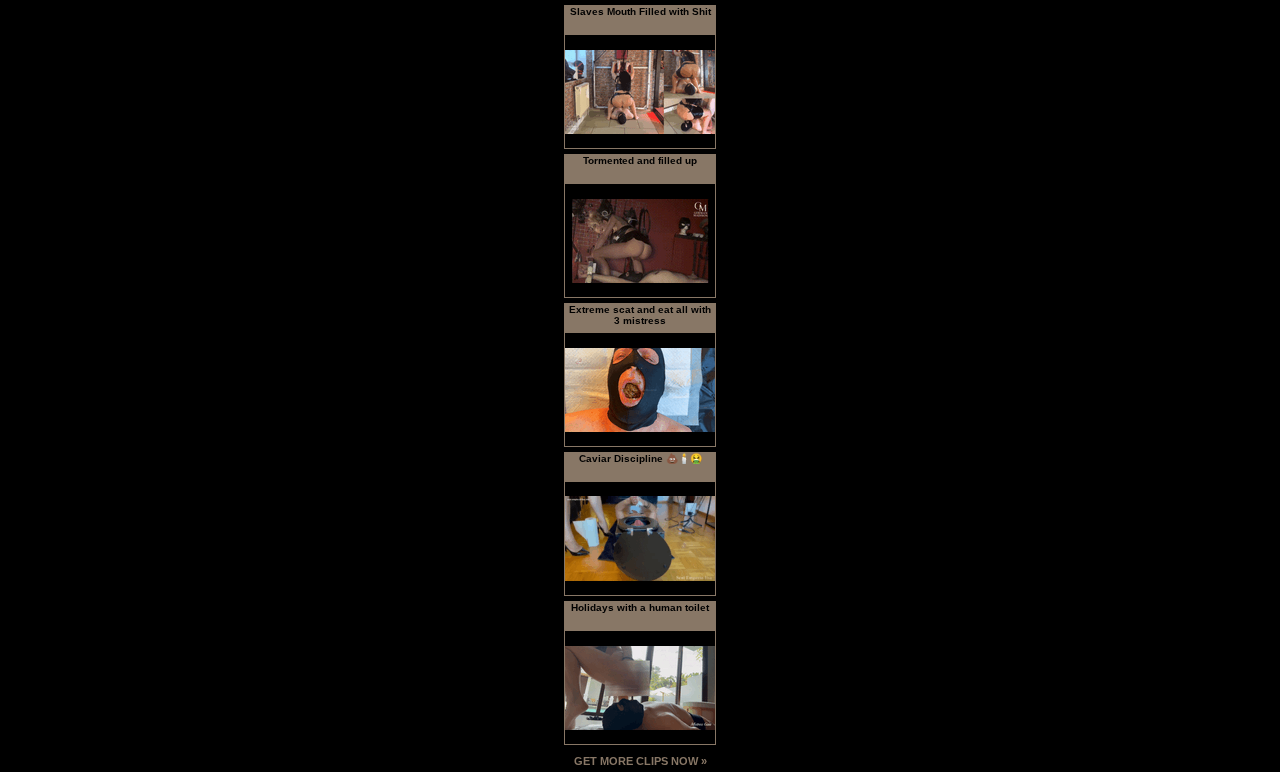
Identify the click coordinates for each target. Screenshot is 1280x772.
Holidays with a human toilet (640, 607)
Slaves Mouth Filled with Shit (640, 11)
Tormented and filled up (640, 160)
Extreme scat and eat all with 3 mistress (640, 315)
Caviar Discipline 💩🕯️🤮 (640, 458)
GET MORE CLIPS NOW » (640, 761)
